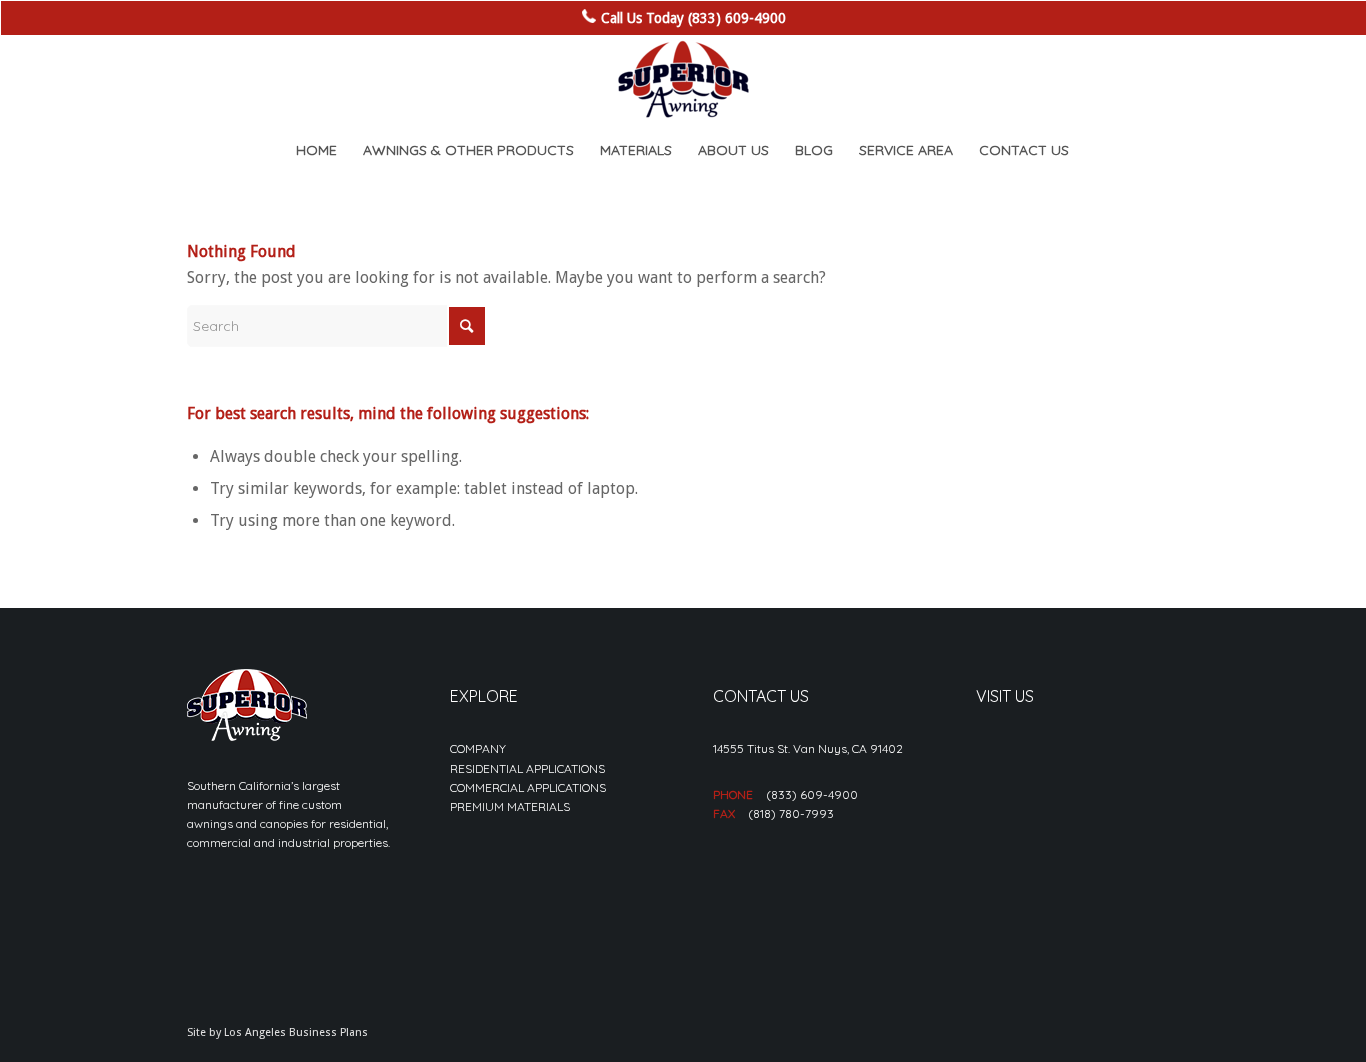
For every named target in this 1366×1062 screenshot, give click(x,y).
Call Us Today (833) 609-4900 (693, 18)
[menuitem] (316, 150)
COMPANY (478, 748)
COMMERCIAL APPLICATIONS (528, 787)
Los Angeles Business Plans (296, 1032)
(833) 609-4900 (812, 794)
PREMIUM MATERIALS (510, 806)
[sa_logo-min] (683, 80)
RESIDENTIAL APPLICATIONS (527, 768)
